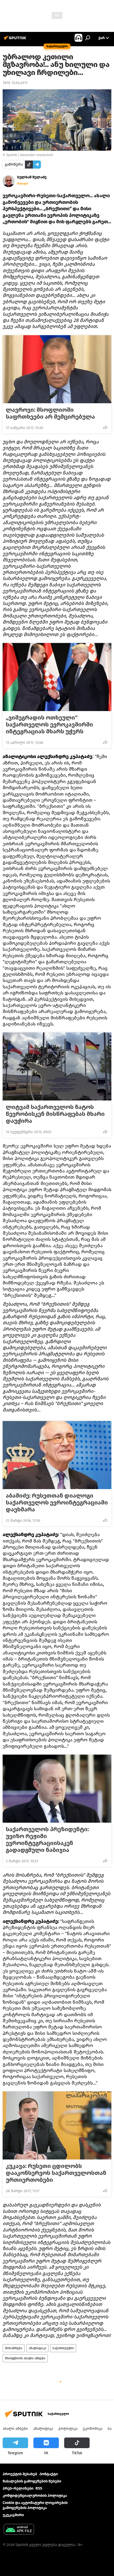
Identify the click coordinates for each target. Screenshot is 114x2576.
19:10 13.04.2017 (15, 83)
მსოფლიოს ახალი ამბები (25, 2358)
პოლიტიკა (68, 2429)
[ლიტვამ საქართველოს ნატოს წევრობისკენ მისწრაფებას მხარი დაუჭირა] (57, 1066)
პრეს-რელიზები (18, 2488)
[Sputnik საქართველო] (16, 40)
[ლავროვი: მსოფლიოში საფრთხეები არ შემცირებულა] (57, 369)
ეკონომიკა (93, 2429)
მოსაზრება (14, 2348)
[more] (105, 427)
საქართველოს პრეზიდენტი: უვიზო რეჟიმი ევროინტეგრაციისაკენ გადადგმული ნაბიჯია (47, 1840)
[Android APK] (19, 2530)
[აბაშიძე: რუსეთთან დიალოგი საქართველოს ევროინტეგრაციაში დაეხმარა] (57, 1455)
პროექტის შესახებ (20, 2474)
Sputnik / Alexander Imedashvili (30, 155)
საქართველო (63, 2348)
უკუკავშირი (13, 2515)
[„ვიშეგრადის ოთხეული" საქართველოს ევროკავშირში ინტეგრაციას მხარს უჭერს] (57, 677)
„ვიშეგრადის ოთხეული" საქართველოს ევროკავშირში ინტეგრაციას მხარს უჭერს (49, 725)
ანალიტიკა (37, 2348)
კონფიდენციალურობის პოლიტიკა (35, 2496)
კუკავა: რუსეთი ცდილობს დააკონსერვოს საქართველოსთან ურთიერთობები (56, 2173)
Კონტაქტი (49, 2474)
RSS (39, 2488)
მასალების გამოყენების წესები (32, 2481)
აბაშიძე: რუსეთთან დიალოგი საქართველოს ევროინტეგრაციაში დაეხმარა (57, 1503)
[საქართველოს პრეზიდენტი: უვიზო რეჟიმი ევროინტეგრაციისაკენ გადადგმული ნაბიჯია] (57, 1789)
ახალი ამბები (15, 2429)
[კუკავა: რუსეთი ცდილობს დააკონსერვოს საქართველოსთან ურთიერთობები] (57, 2125)
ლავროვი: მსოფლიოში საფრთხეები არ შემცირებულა (50, 413)
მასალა (23, 184)
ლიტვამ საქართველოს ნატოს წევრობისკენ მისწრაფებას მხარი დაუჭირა (55, 1114)
